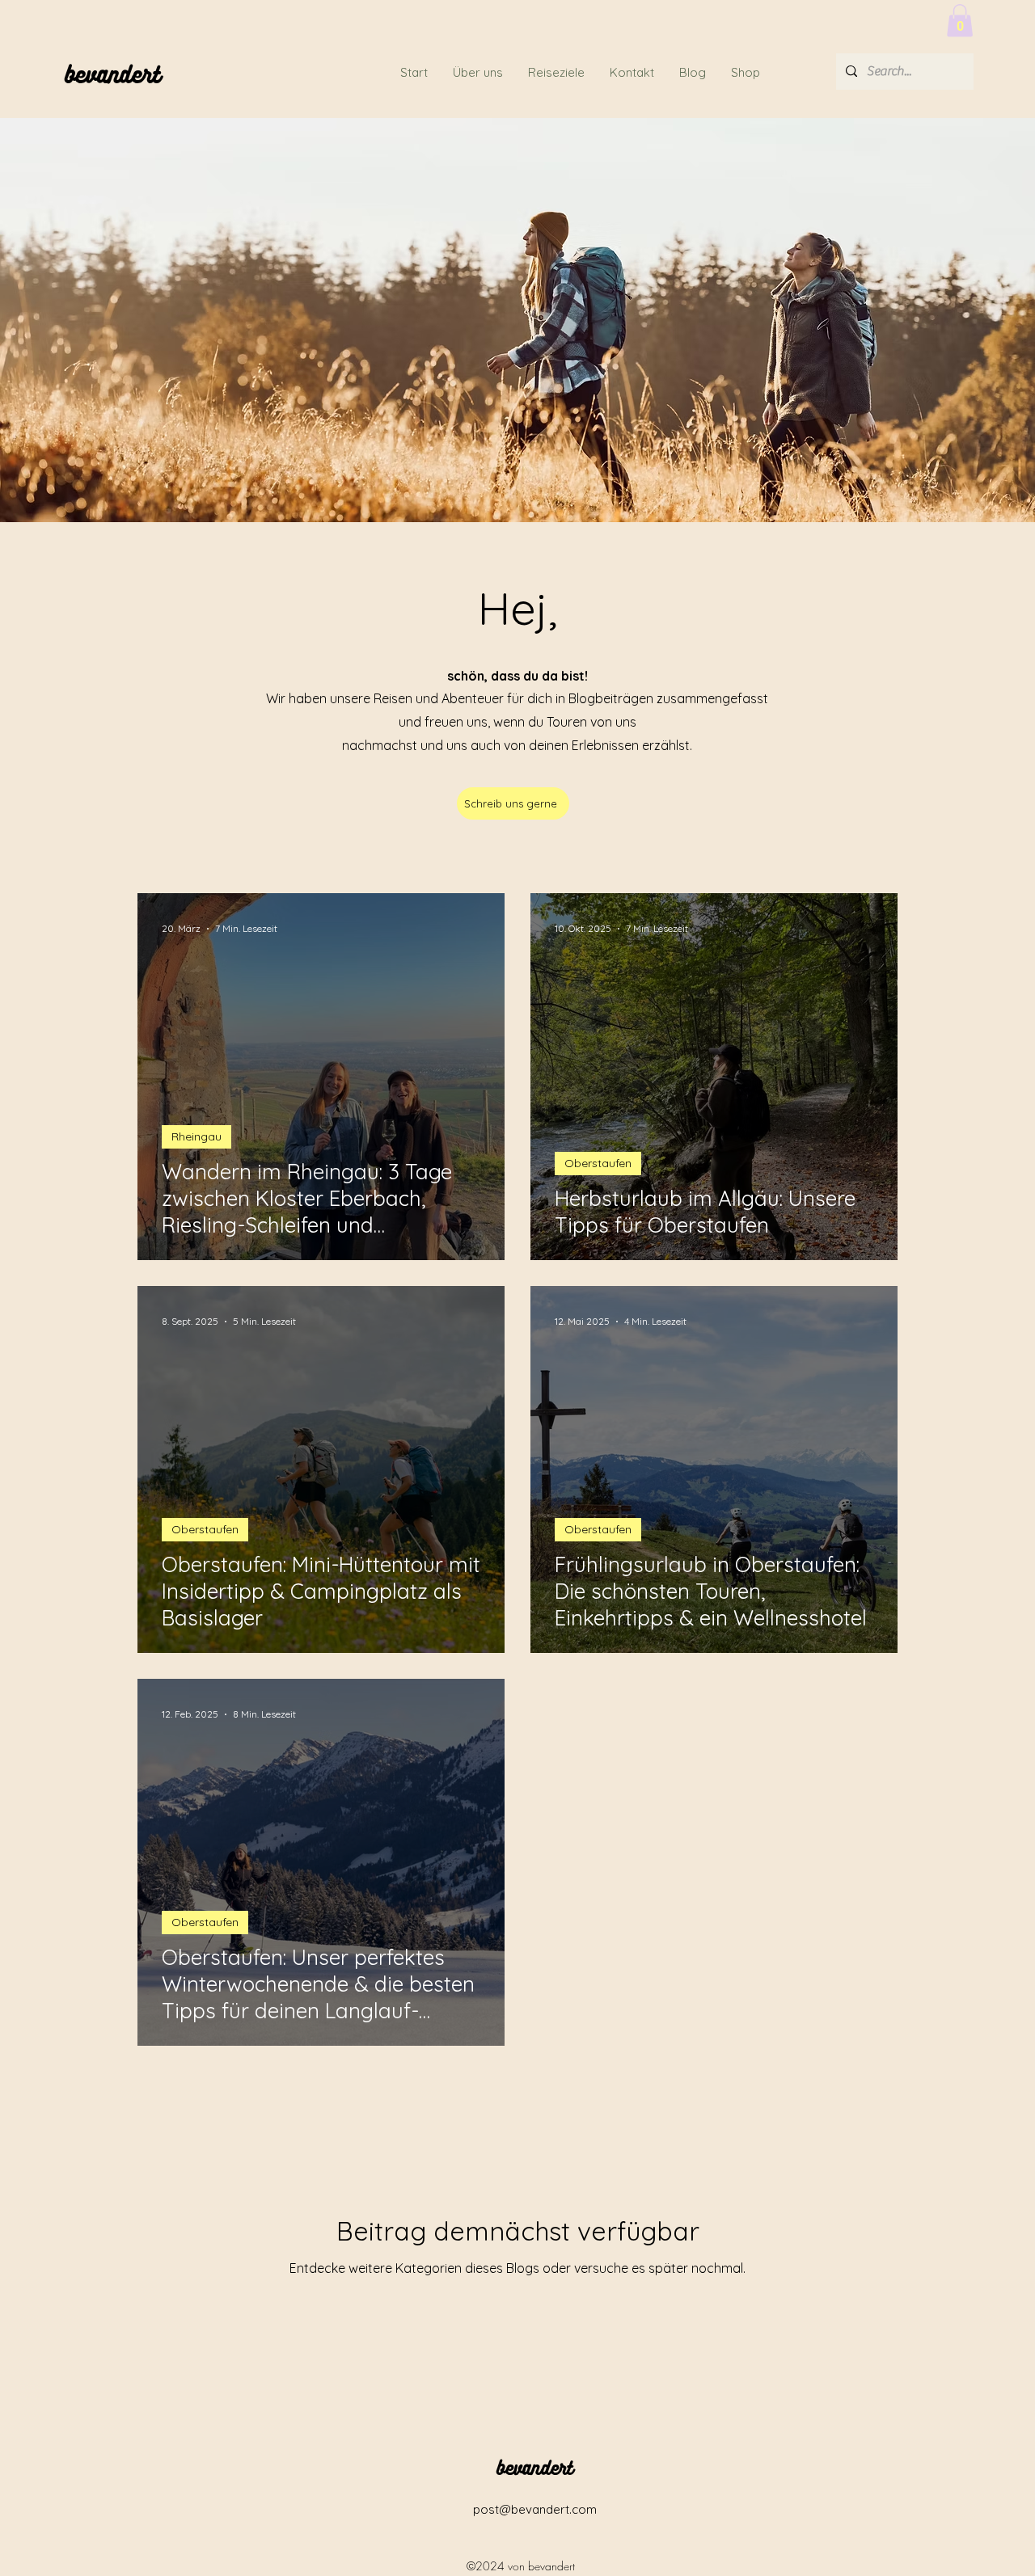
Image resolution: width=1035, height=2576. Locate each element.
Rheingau (196, 1136)
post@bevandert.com (535, 2509)
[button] (960, 21)
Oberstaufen (598, 1163)
